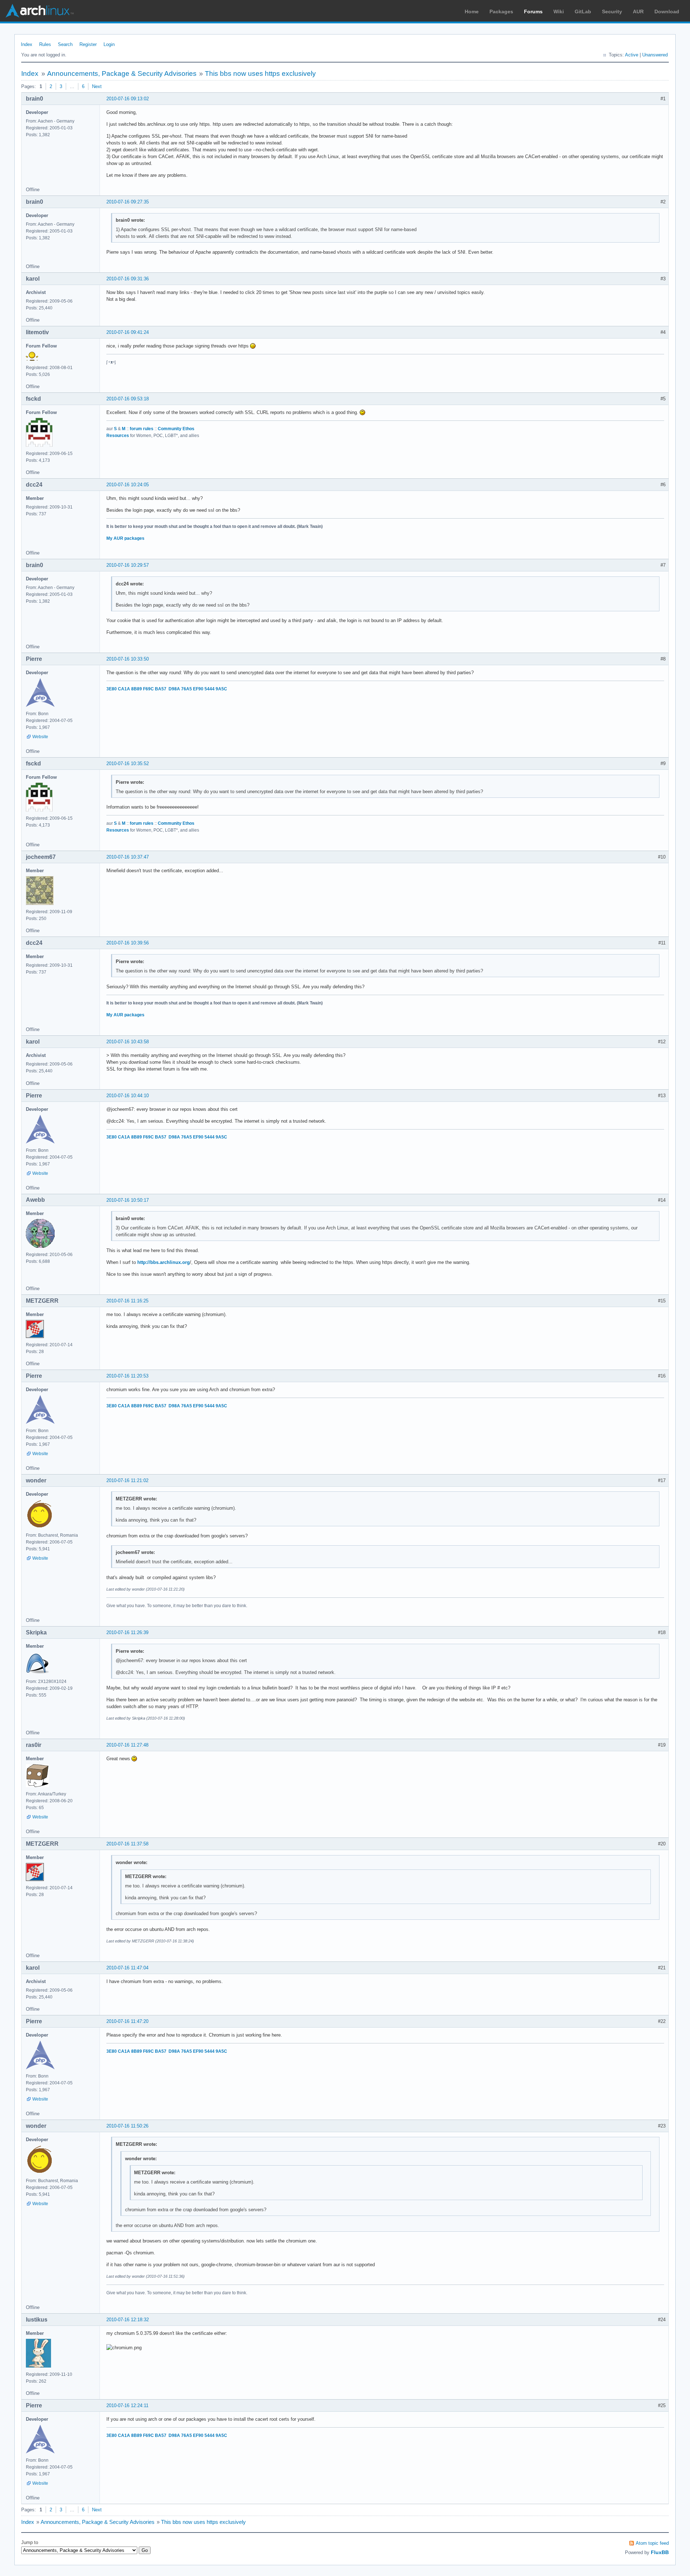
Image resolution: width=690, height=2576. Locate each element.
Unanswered (655, 55)
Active (632, 55)
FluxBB (660, 2552)
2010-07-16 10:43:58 (128, 1042)
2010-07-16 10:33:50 (128, 659)
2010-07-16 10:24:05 (128, 485)
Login (109, 44)
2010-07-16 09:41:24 (128, 332)
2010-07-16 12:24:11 (127, 2405)
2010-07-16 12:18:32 (128, 2320)
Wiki (559, 11)
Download (667, 11)
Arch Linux (40, 11)
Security (612, 11)
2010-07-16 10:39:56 (128, 943)
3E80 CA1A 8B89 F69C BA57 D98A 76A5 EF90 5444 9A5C (167, 689)
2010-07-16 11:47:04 (127, 1968)
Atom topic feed (652, 2543)
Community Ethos (176, 429)
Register (88, 44)
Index (27, 44)
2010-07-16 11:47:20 (127, 2021)
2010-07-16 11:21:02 (127, 1480)
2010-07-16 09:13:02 (128, 99)
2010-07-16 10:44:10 (128, 1096)
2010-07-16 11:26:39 (127, 1632)
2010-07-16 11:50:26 (127, 2126)
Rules (45, 44)
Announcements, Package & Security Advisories (122, 73)
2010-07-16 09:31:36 (128, 279)
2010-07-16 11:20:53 (127, 1376)
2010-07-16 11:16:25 (127, 1301)
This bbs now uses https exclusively (260, 73)
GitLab (583, 11)
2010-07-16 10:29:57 (128, 565)
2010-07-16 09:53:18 (128, 399)
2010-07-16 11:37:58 (127, 1844)
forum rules (142, 429)
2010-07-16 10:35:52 (128, 763)
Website (40, 737)
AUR (638, 11)
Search (65, 44)
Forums (533, 11)
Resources (118, 436)
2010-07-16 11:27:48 (127, 1745)
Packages (501, 11)
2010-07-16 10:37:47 (128, 857)
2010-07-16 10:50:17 (128, 1200)
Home (472, 11)
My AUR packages (125, 538)
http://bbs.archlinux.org (164, 1262)
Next (97, 86)
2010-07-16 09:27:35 (128, 202)
